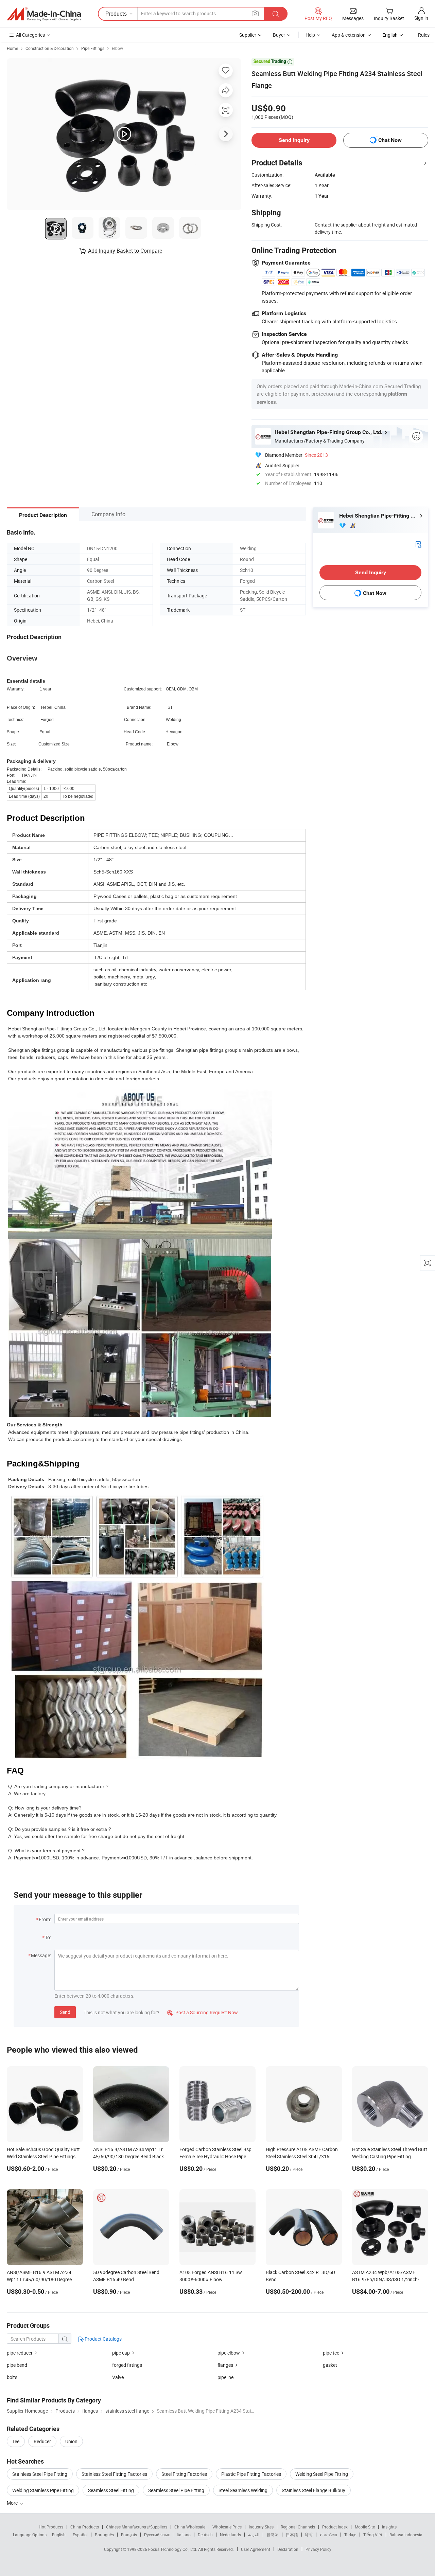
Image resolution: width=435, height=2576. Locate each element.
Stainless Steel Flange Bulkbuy (314, 2490)
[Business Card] (418, 544)
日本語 (292, 2535)
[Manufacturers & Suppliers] (44, 14)
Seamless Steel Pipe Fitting (176, 2490)
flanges (225, 2365)
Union (71, 2441)
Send (65, 2012)
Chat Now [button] (390, 140)
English (59, 2535)
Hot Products (51, 2527)
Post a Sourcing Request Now (203, 2012)
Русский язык (157, 2535)
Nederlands (230, 2535)
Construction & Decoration (50, 48)
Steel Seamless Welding (243, 2490)
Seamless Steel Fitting (111, 2490)
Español (80, 2535)
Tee (16, 2441)
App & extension (349, 35)
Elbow (117, 48)
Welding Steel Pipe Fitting (322, 2474)
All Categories (30, 35)
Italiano (184, 2535)
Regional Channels (298, 2527)
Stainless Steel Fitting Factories (114, 2474)
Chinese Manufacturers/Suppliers (137, 2527)
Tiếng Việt (373, 2535)
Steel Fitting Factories (184, 2474)
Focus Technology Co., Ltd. (173, 2549)
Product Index (335, 2527)
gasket (330, 2365)
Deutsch (205, 2535)
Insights (389, 2527)
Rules (424, 35)
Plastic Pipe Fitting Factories (251, 2474)
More (13, 2503)
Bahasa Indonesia (406, 2535)
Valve (118, 2377)
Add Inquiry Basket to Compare (125, 251)
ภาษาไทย (328, 2535)
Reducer (42, 2441)
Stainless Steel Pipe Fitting (40, 2474)
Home (12, 48)
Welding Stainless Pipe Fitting (43, 2490)
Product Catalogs (103, 2339)
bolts (12, 2377)
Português (104, 2535)
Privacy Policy (318, 2549)
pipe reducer (20, 2353)
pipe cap (121, 2353)
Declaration (288, 2549)
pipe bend (17, 2365)
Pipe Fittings (93, 48)
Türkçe (350, 2535)
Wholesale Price (227, 2527)
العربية (254, 2535)
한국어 (273, 2535)
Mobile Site (365, 2527)
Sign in (421, 18)
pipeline (225, 2377)
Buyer (279, 35)
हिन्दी (309, 2535)
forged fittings (127, 2365)
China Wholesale (190, 2527)
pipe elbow (229, 2353)
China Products (85, 2527)
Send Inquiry (294, 140)
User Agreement (256, 2549)
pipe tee (331, 2353)
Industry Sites (261, 2527)
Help (310, 35)
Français (129, 2535)
